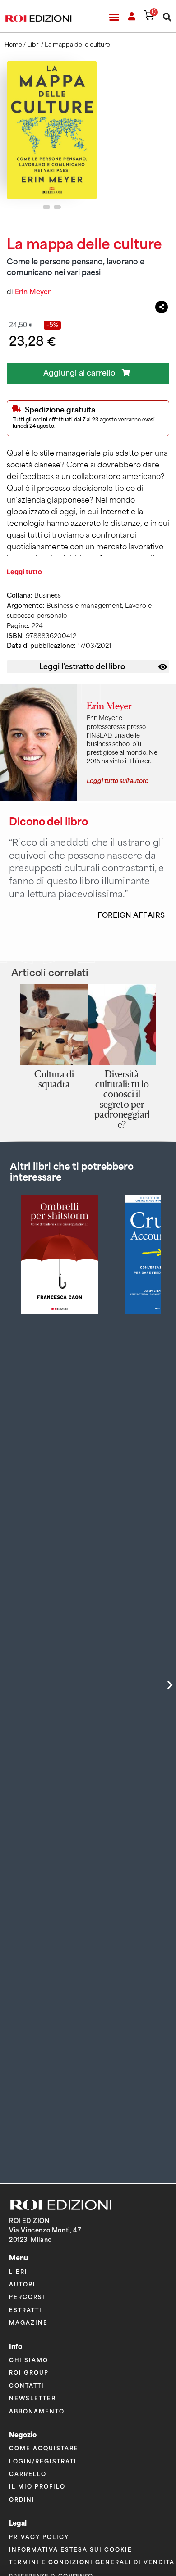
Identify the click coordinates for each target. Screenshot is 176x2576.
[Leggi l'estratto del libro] (163, 667)
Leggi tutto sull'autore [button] (118, 780)
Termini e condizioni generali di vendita (92, 2562)
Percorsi (27, 2297)
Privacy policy (39, 2537)
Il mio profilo (37, 2486)
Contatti (27, 2385)
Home (13, 45)
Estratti (25, 2310)
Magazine (28, 2322)
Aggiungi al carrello (79, 373)
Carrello (28, 2474)
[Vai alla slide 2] (57, 207)
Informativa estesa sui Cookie (71, 2549)
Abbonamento (37, 2411)
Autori (22, 2284)
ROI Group (29, 2372)
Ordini (22, 2499)
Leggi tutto (24, 572)
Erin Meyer (33, 292)
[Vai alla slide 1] (46, 207)
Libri (33, 45)
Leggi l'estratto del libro (82, 666)
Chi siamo (29, 2360)
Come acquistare (44, 2448)
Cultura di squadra (54, 1079)
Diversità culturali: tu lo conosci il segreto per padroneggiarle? (122, 1099)
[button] (114, 17)
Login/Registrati (43, 2461)
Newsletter (32, 2398)
